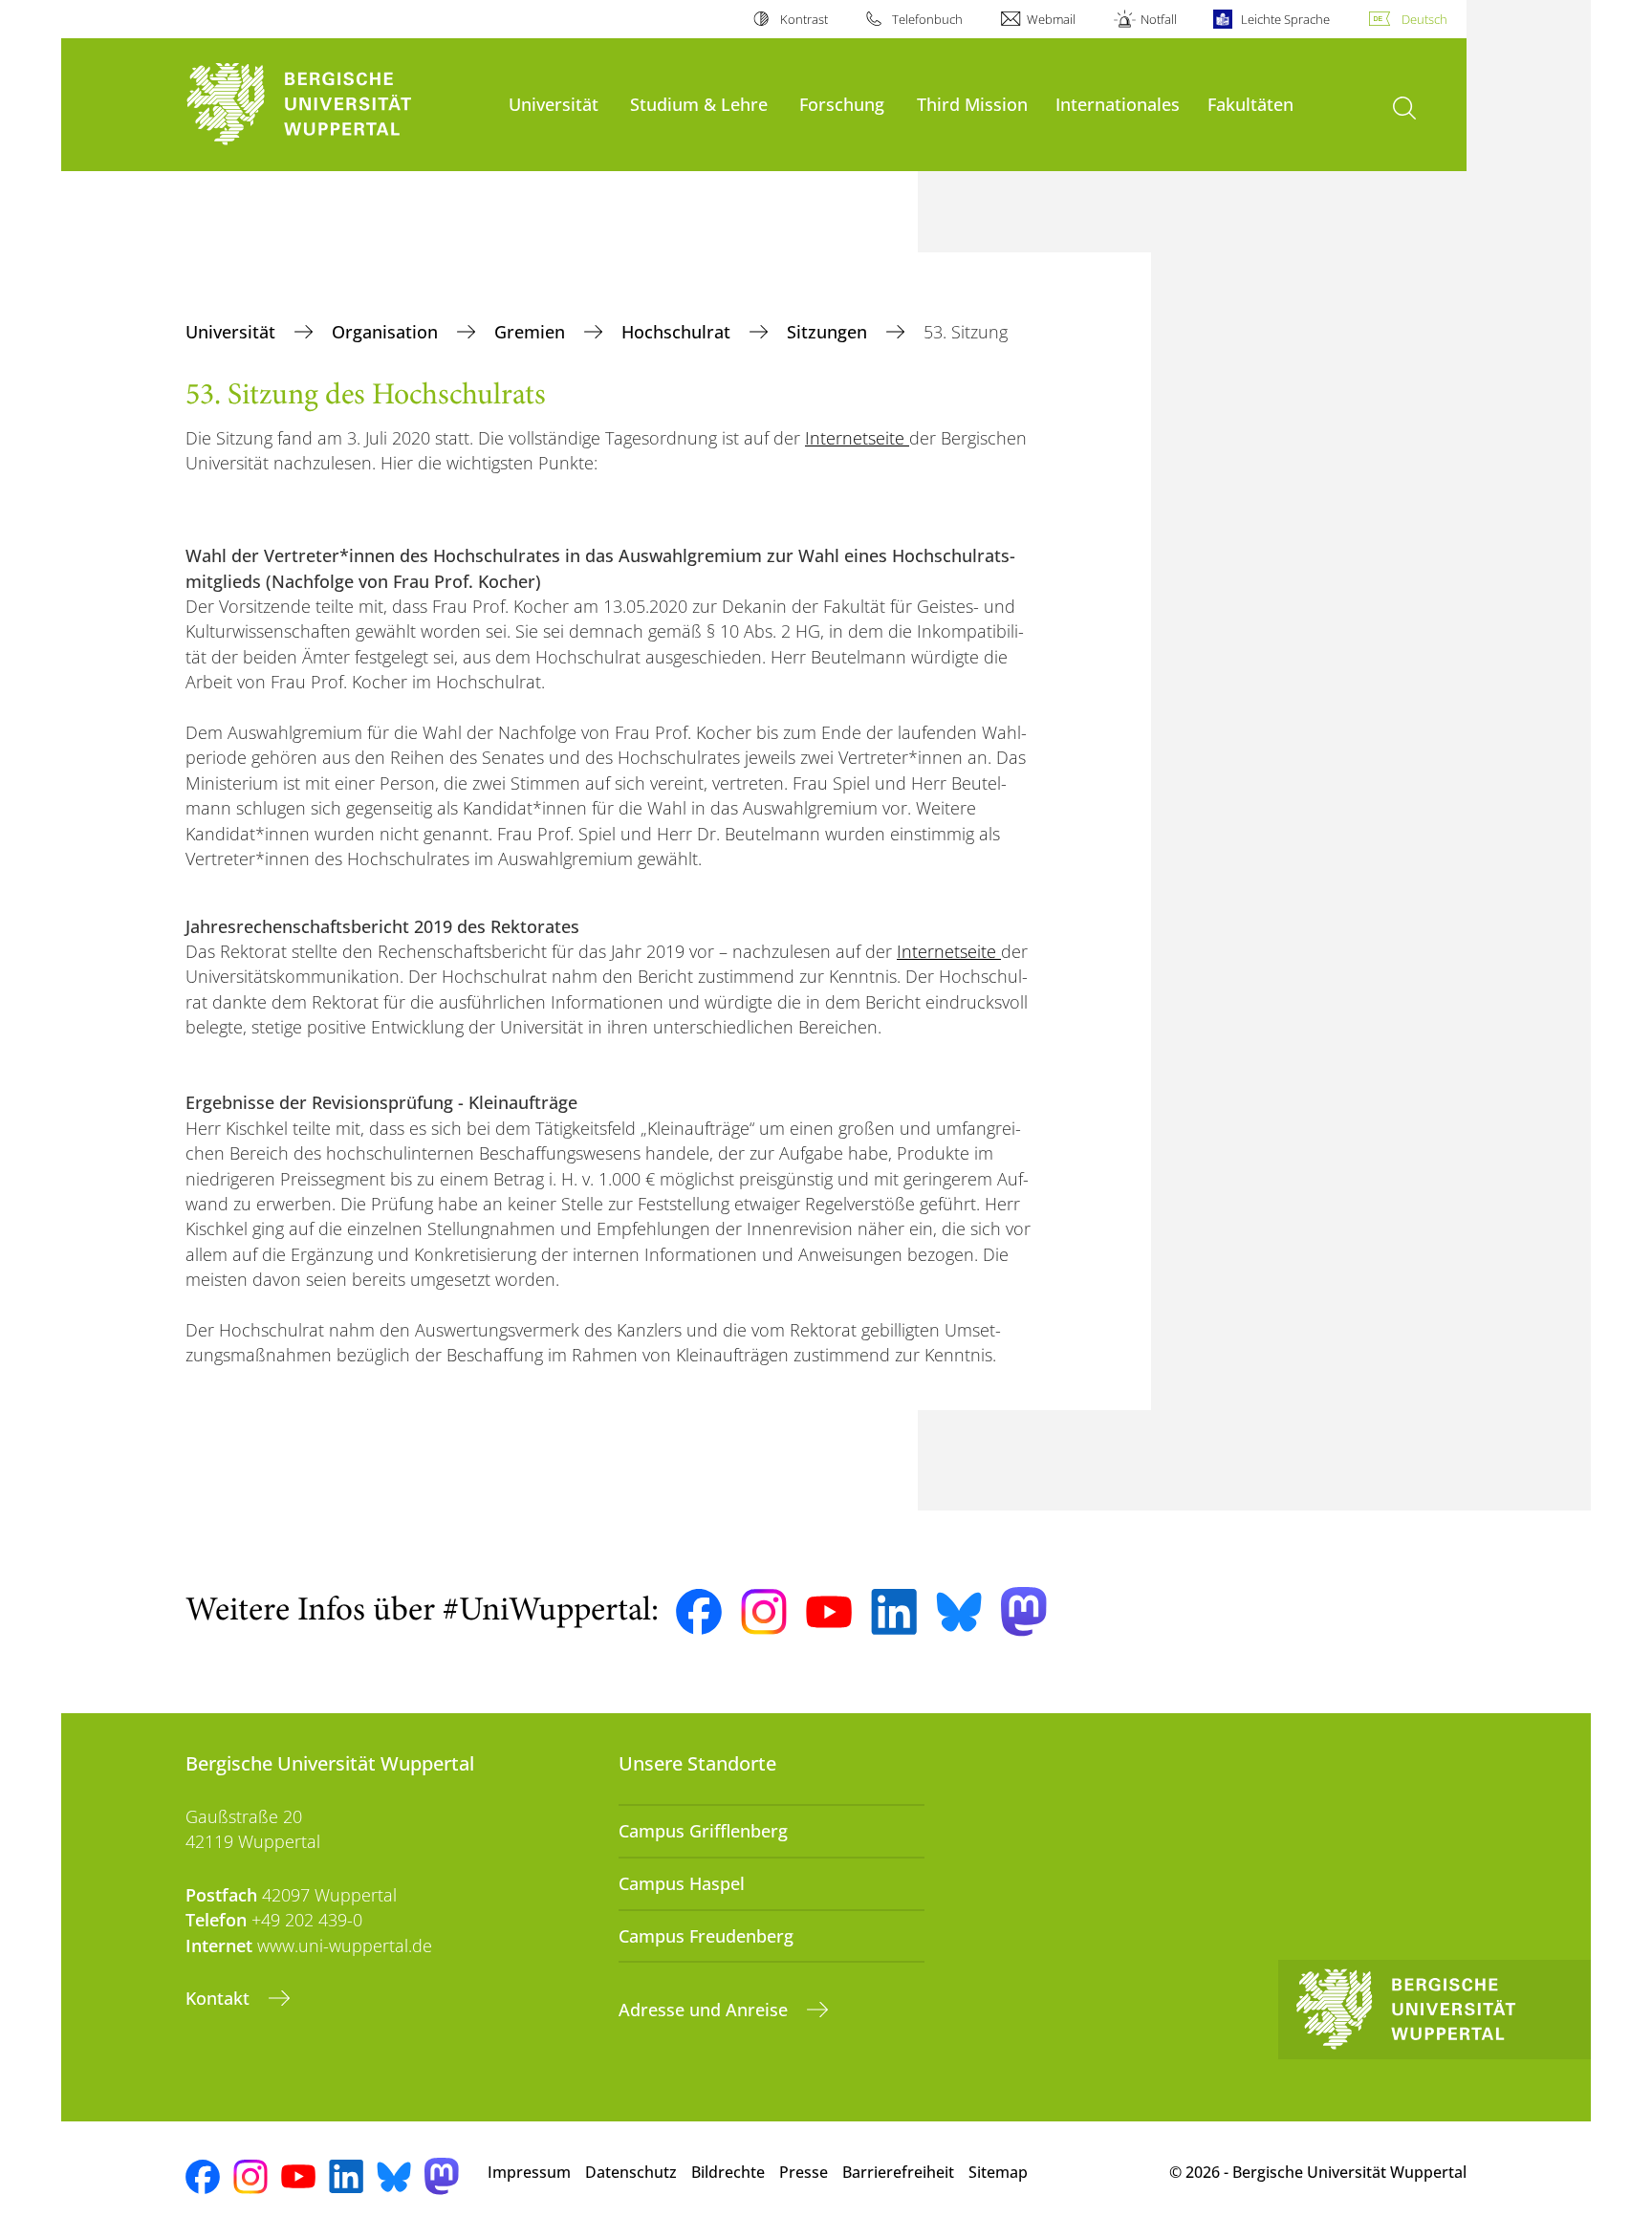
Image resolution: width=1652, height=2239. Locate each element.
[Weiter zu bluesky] (959, 1612)
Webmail (1051, 19)
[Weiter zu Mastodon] (1024, 1611)
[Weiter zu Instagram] (764, 1612)
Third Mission (972, 104)
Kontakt (220, 1998)
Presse (804, 2172)
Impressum (529, 2172)
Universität (554, 104)
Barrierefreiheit (898, 2172)
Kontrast (804, 19)
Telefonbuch (927, 19)
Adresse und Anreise (706, 2010)
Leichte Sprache (1285, 19)
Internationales (1118, 104)
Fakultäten (1250, 104)
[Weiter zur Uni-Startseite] (337, 105)
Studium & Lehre (699, 104)
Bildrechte (728, 2172)
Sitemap (998, 2172)
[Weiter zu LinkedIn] (894, 1611)
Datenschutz (631, 2172)
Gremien (532, 332)
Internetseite (857, 438)
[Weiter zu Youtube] (829, 1612)
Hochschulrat (678, 332)
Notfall (1158, 19)
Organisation (387, 332)
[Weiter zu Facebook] (699, 1612)
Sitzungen (829, 332)
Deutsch (1424, 19)
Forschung (842, 104)
